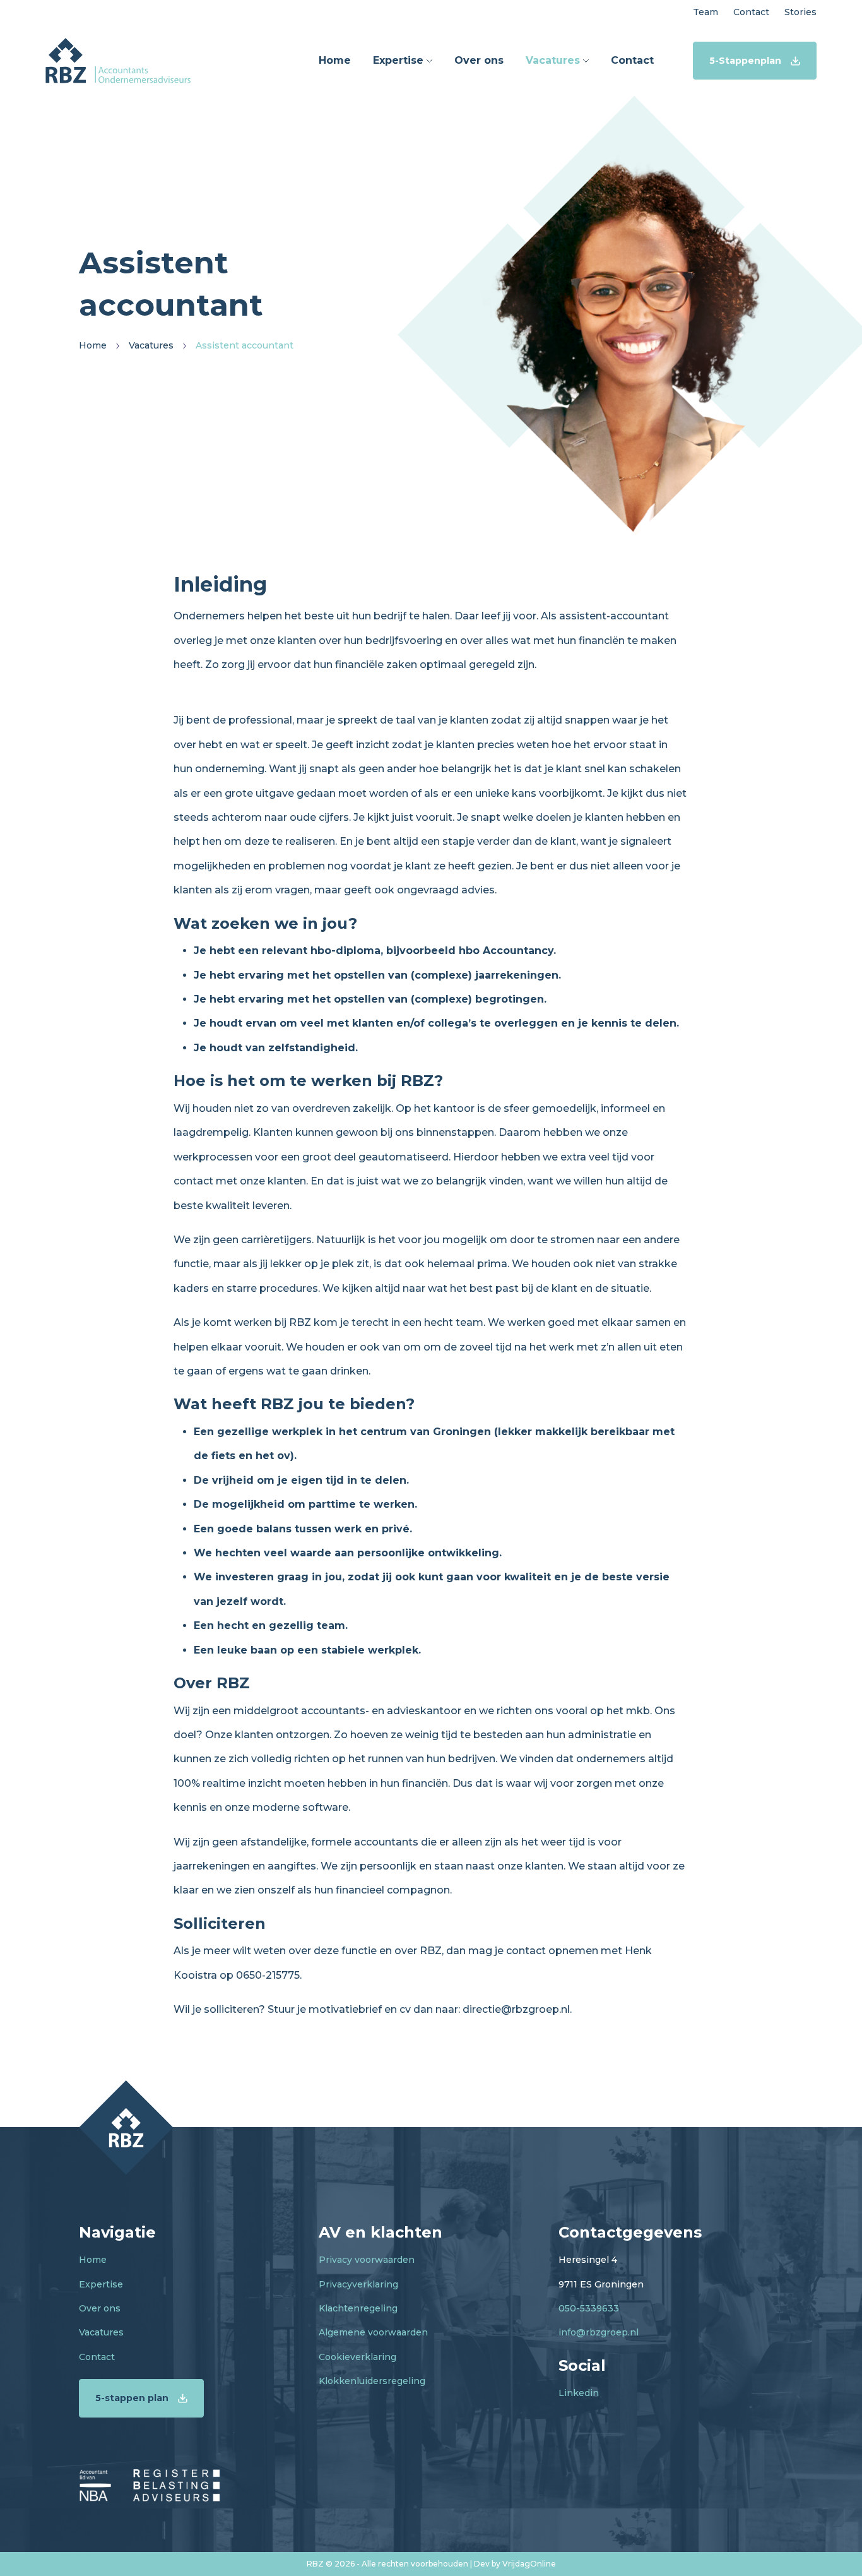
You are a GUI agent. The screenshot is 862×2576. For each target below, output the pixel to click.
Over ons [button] (479, 60)
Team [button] (706, 12)
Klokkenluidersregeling (372, 2381)
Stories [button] (800, 12)
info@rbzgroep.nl (599, 2332)
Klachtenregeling (358, 2308)
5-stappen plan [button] (132, 2398)
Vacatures (101, 2332)
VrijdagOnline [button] (529, 2564)
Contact (97, 2357)
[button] (118, 60)
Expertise (101, 2284)
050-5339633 (589, 2308)
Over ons (100, 2308)
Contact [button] (751, 12)
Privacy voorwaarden (367, 2260)
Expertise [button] (400, 60)
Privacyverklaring (358, 2284)
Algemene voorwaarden (373, 2332)
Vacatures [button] (554, 60)
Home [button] (335, 60)
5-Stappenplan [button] (745, 61)
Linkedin (579, 2393)
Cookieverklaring (357, 2357)
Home (93, 2260)
